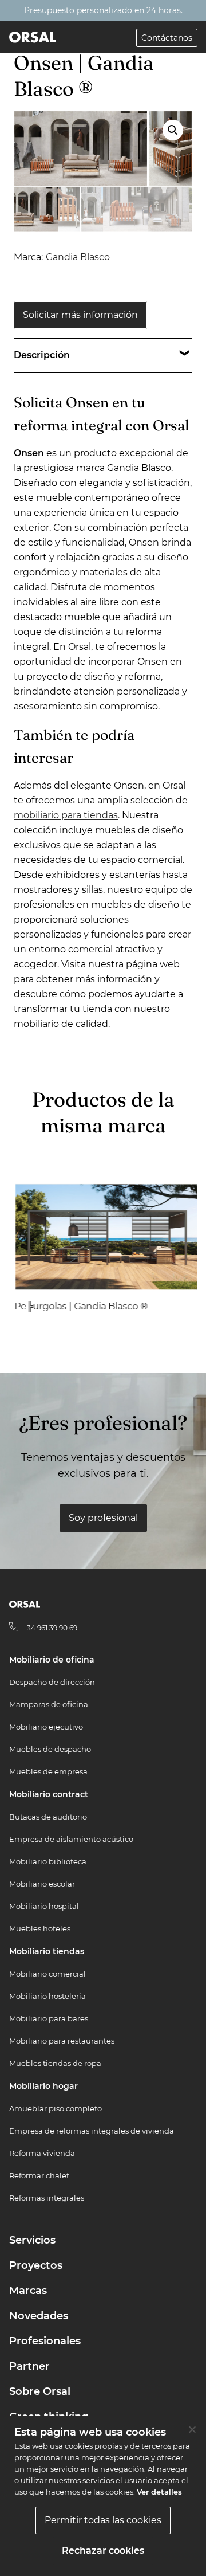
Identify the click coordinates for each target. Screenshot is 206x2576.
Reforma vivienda (42, 2153)
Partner (29, 2366)
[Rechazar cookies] (192, 2429)
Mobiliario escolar (42, 1884)
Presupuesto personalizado (78, 10)
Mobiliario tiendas (47, 1951)
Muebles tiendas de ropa (55, 2063)
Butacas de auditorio (48, 1817)
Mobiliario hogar (43, 2086)
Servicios (32, 2240)
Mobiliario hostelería (47, 1996)
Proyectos (36, 2265)
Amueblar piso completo (56, 2108)
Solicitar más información (80, 315)
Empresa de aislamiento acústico (71, 1839)
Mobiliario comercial (47, 1974)
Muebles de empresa (48, 1771)
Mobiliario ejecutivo (46, 1727)
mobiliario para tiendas (66, 815)
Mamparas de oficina (49, 1704)
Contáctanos (167, 38)
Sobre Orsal (40, 2391)
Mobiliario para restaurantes (62, 2041)
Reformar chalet (39, 2175)
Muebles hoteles (40, 1928)
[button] (173, 130)
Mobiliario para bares (49, 2018)
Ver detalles (159, 2492)
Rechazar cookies (103, 2550)
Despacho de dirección (52, 1682)
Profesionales (45, 2341)
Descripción (42, 355)
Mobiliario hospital (44, 1906)
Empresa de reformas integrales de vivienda (92, 2131)
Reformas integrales (47, 2198)
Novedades (39, 2316)
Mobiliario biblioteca (48, 1861)
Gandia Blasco (78, 257)
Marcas (28, 2291)
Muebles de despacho (50, 1749)
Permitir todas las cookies (103, 2520)
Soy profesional (103, 1518)
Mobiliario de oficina (52, 1660)
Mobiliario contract (49, 1794)
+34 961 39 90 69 (50, 1628)
